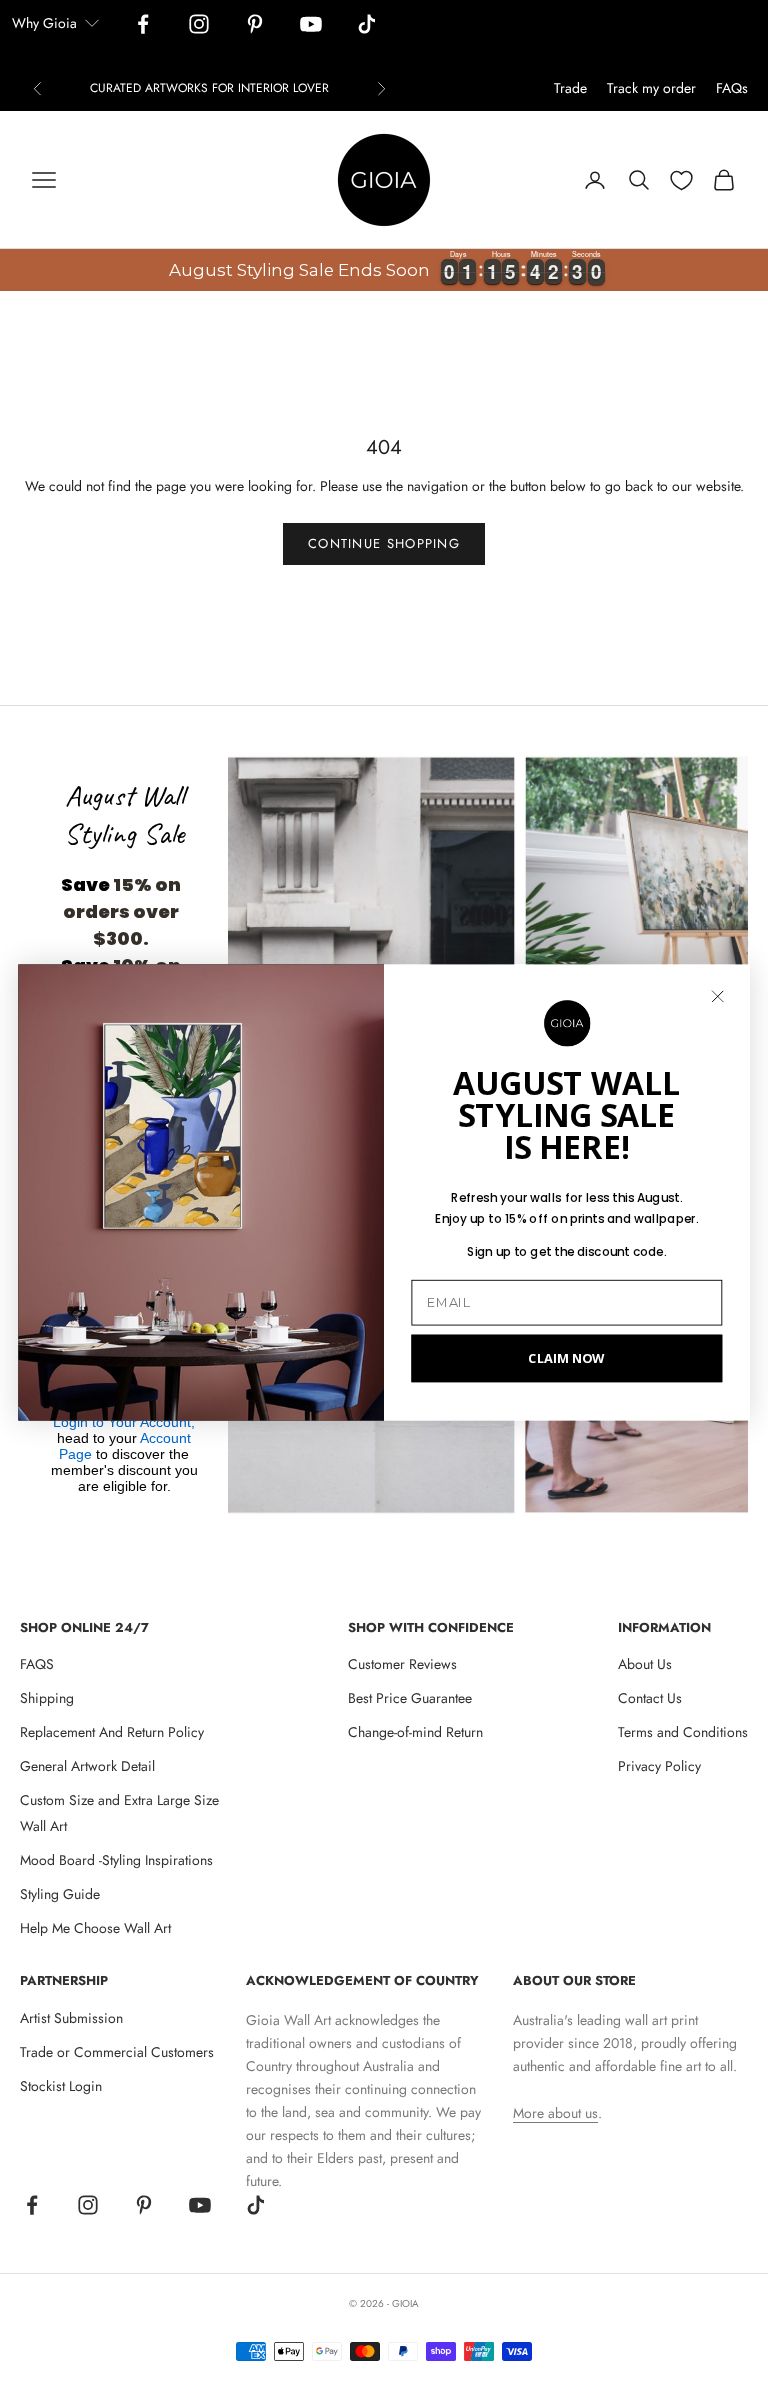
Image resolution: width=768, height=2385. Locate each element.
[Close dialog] (717, 996)
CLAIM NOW (566, 1357)
